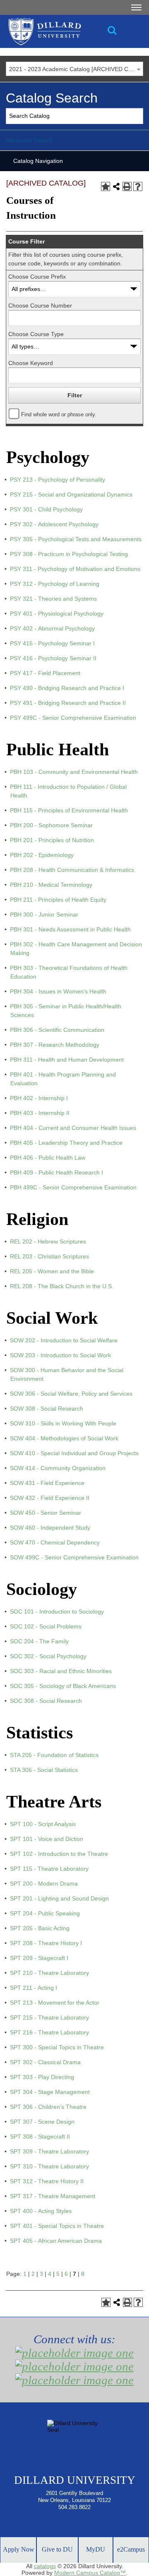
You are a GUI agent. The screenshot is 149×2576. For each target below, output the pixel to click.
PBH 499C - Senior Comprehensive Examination (73, 1187)
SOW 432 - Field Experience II (50, 1498)
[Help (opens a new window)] (138, 186)
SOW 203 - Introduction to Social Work (60, 1355)
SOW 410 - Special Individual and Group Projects (74, 1453)
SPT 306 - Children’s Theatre (48, 2107)
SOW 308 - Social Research (47, 1409)
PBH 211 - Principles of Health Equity (58, 900)
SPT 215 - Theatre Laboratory (49, 2017)
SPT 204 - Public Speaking (45, 1913)
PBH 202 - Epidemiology (42, 855)
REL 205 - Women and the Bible (52, 1271)
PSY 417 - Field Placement (45, 673)
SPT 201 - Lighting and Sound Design (59, 1898)
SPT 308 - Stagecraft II (40, 2137)
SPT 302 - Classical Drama (45, 2062)
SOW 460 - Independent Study (50, 1528)
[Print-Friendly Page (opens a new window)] (127, 186)
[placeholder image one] (74, 2353)
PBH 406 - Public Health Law (48, 1158)
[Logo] (70, 31)
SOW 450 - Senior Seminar (46, 1513)
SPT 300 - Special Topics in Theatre (57, 2047)
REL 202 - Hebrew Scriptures (48, 1241)
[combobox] (74, 69)
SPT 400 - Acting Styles (41, 2211)
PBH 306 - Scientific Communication (57, 1030)
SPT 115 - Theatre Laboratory (49, 1869)
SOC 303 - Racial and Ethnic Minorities (61, 1671)
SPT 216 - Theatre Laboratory (49, 2032)
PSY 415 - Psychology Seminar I (52, 643)
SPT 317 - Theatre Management (53, 2196)
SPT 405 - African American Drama (56, 2241)
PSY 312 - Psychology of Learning (55, 584)
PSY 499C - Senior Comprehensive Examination (73, 718)
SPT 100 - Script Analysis (43, 1824)
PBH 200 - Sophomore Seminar (51, 825)
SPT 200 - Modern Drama (44, 1884)
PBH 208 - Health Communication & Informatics (72, 870)
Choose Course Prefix (37, 277)
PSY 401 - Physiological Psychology (57, 614)
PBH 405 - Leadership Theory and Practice (66, 1143)
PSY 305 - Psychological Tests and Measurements (76, 539)
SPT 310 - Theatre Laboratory (49, 2166)
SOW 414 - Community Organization (58, 1468)
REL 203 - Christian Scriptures (49, 1256)
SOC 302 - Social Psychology (48, 1656)
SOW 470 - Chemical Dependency (55, 1542)
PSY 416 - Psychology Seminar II (53, 658)
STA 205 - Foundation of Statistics (54, 1755)
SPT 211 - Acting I (34, 1988)
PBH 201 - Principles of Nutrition (52, 840)
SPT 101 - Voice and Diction (47, 1839)
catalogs (45, 2566)
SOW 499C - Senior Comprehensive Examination (74, 1557)
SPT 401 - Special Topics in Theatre (57, 2226)
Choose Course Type (36, 334)
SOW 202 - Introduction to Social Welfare (64, 1340)
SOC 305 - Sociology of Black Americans (63, 1686)
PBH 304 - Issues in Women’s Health (58, 991)
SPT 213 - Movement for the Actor (55, 2003)
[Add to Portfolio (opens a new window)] (106, 186)
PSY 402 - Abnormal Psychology (52, 628)
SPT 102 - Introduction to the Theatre (59, 1854)
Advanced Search (29, 140)
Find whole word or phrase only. (59, 415)
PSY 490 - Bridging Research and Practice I (67, 688)
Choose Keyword (31, 363)
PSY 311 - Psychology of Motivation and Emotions (75, 569)
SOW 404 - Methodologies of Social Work (64, 1438)
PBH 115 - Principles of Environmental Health (69, 810)
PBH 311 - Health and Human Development (67, 1060)
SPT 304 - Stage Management (50, 2092)
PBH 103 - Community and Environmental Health (74, 772)
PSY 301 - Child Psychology (46, 509)
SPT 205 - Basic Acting (40, 1928)
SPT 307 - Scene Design (42, 2122)
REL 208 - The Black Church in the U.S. (62, 1286)
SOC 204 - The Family (39, 1641)
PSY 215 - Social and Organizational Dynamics (71, 494)
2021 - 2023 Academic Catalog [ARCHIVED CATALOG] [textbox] (76, 69)
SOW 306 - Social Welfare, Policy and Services (71, 1394)
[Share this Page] (116, 186)
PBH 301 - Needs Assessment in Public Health (70, 929)
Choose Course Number (40, 306)
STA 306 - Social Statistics (44, 1770)
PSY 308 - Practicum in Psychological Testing (69, 554)
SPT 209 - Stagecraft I (39, 1958)
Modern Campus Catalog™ (90, 2573)
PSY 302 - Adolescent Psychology (54, 524)
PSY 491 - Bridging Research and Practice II (68, 703)
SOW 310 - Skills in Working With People (63, 1423)
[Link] (112, 31)
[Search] (136, 116)
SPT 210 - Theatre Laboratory (49, 1973)
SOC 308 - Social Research (46, 1701)
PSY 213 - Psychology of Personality (58, 480)
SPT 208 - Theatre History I (46, 1943)
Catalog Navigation (38, 161)
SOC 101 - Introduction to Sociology (57, 1611)
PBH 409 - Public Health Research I (56, 1172)
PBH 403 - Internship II (40, 1113)
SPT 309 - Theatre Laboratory (49, 2151)
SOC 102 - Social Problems (46, 1626)
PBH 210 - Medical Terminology (51, 885)
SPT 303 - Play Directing (42, 2077)
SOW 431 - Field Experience (47, 1483)
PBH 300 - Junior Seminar (44, 914)
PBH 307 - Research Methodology (55, 1045)
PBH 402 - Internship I (39, 1098)
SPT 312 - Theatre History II (47, 2181)
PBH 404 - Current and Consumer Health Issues (73, 1128)
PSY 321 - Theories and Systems (53, 599)
